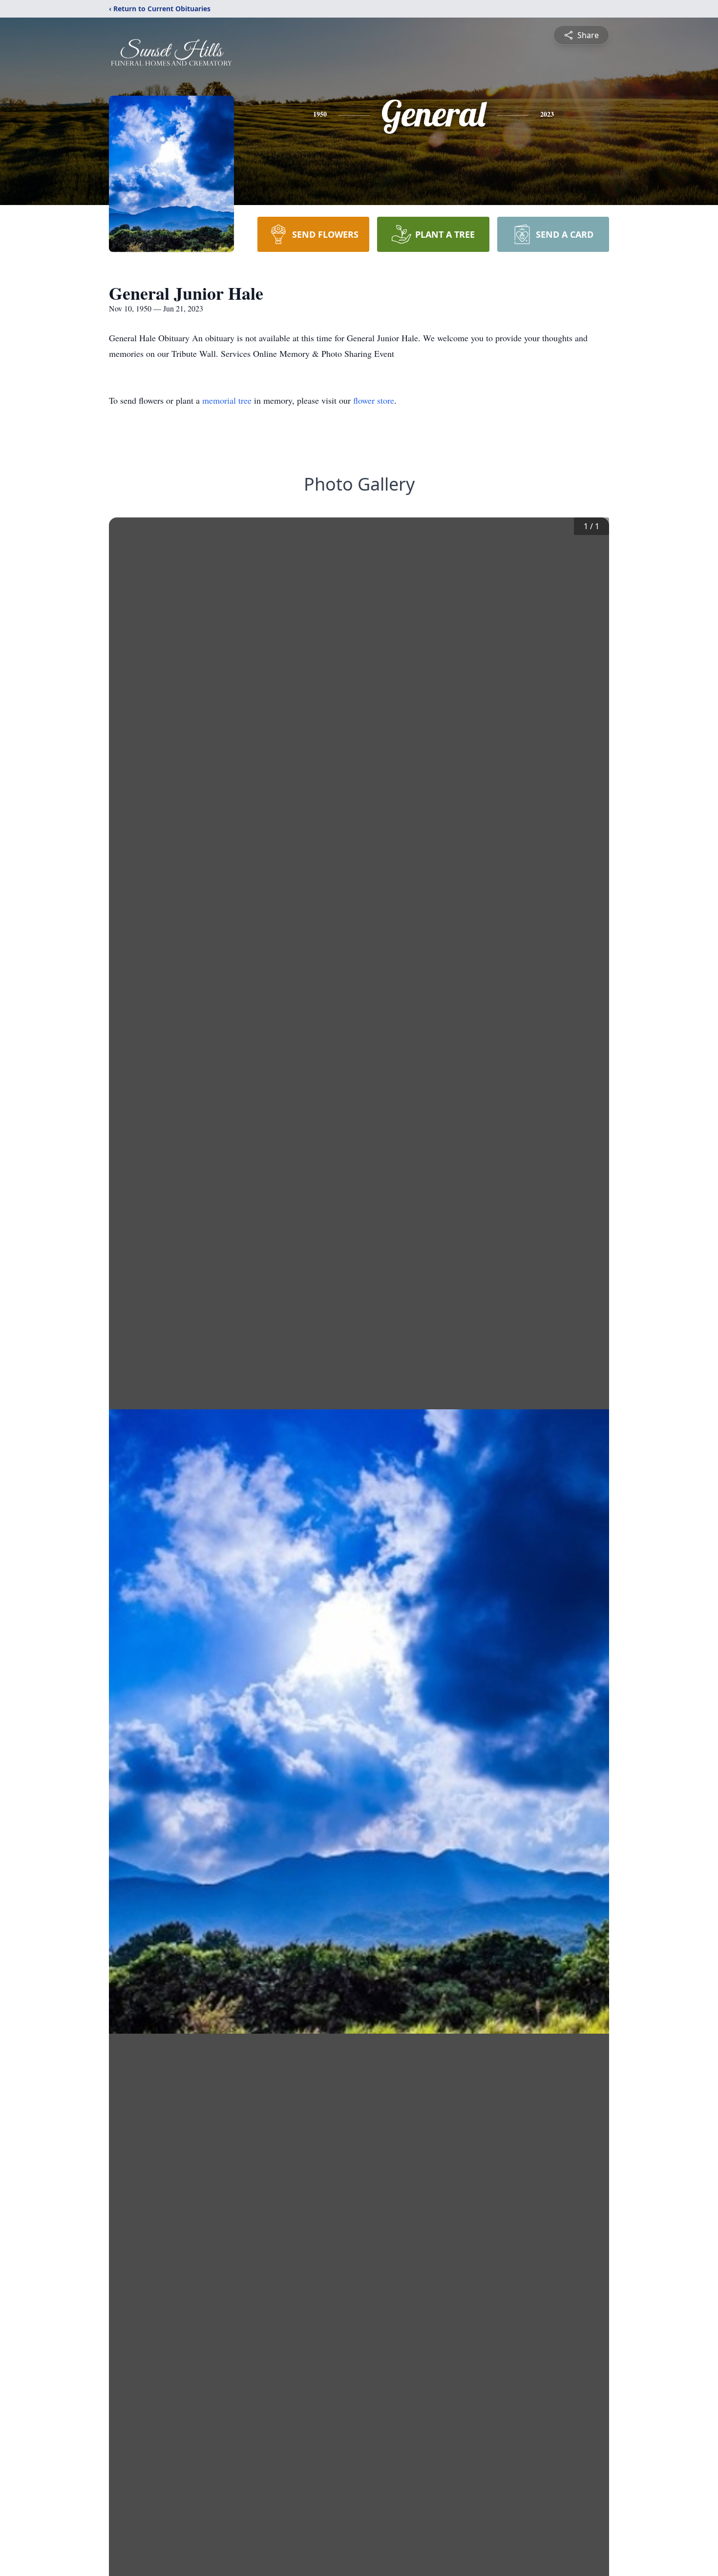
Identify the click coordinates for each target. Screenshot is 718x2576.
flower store (374, 400)
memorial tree (227, 400)
